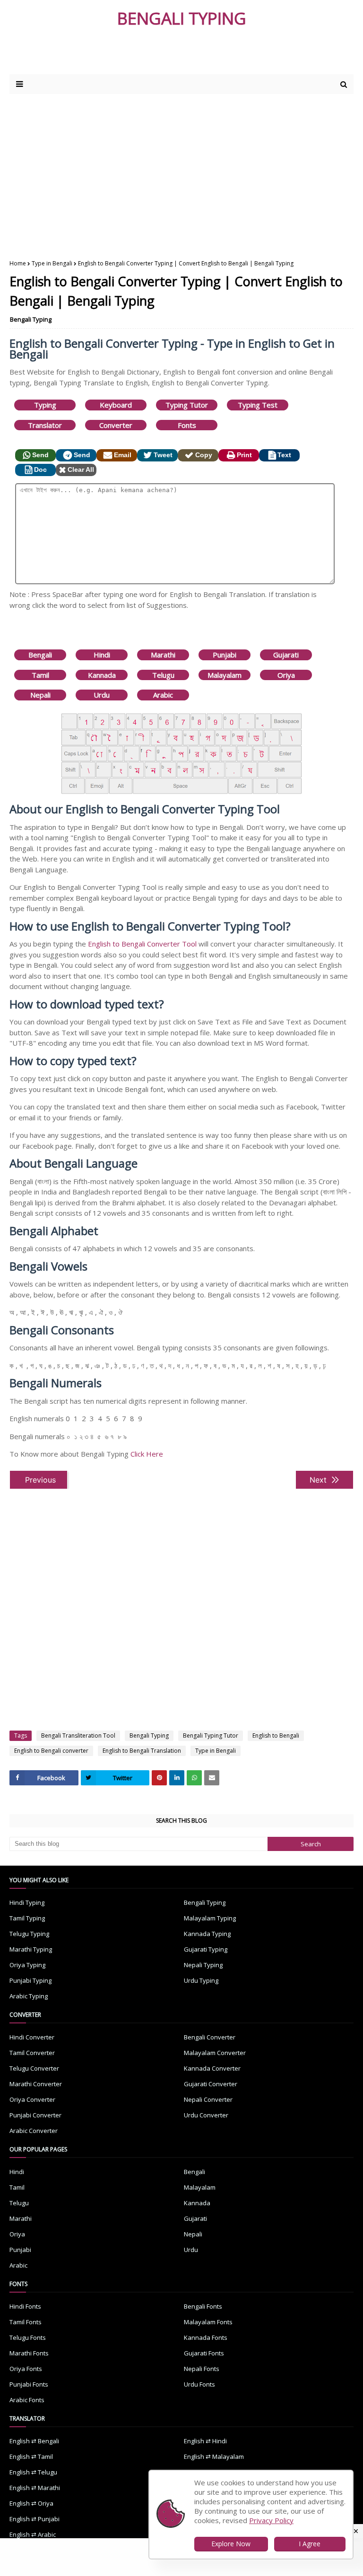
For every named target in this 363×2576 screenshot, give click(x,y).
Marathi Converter (36, 2084)
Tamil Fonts (26, 2322)
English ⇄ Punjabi (35, 2519)
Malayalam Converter (215, 2053)
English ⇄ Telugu (33, 2472)
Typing (45, 405)
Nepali (40, 695)
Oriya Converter (32, 2099)
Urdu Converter (206, 2115)
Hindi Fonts (25, 2306)
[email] (212, 1778)
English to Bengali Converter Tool (142, 944)
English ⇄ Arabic (33, 2534)
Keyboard (116, 405)
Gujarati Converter (211, 2084)
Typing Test (258, 405)
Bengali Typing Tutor (211, 1736)
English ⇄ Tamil (31, 2457)
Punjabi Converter (35, 2115)
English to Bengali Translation (142, 1751)
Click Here (147, 1454)
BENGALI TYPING (182, 18)
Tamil (40, 675)
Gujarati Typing (206, 1949)
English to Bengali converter (51, 1751)
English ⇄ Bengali (34, 2441)
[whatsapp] (194, 1778)
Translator (45, 425)
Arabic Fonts (27, 2400)
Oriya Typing (27, 1965)
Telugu (163, 675)
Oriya (286, 675)
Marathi (163, 655)
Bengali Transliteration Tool (78, 1736)
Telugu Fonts (28, 2337)
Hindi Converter (32, 2037)
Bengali (40, 655)
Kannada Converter (212, 2068)
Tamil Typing (27, 1918)
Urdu (102, 695)
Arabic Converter (34, 2131)
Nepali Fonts (202, 2369)
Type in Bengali (52, 263)
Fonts (187, 425)
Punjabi (225, 655)
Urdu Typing (201, 1980)
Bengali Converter (210, 2037)
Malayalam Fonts (208, 2322)
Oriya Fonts (26, 2369)
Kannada (102, 675)
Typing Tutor (187, 405)
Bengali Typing (31, 319)
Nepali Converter (208, 2099)
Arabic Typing (29, 1996)
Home (18, 263)
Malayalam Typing (210, 1918)
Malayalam (225, 675)
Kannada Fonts (206, 2337)
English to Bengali (276, 1736)
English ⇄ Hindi (205, 2441)
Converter (116, 425)
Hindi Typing (27, 1902)
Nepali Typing (203, 1965)
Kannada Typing (207, 1934)
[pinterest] (159, 1778)
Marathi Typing (31, 1949)
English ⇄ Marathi (35, 2488)
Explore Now (231, 2544)
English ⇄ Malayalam (214, 2457)
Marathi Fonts (29, 2353)
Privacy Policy (271, 2520)
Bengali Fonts (203, 2306)
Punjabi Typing (30, 1980)
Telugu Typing (29, 1934)
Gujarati (286, 655)
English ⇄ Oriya (31, 2503)
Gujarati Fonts (204, 2353)
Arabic (163, 695)
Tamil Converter (32, 2053)
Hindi (102, 655)
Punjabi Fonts (29, 2384)
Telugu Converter (34, 2068)
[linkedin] (177, 1778)
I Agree (310, 2544)
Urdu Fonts (199, 2384)
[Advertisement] (122, 55)
